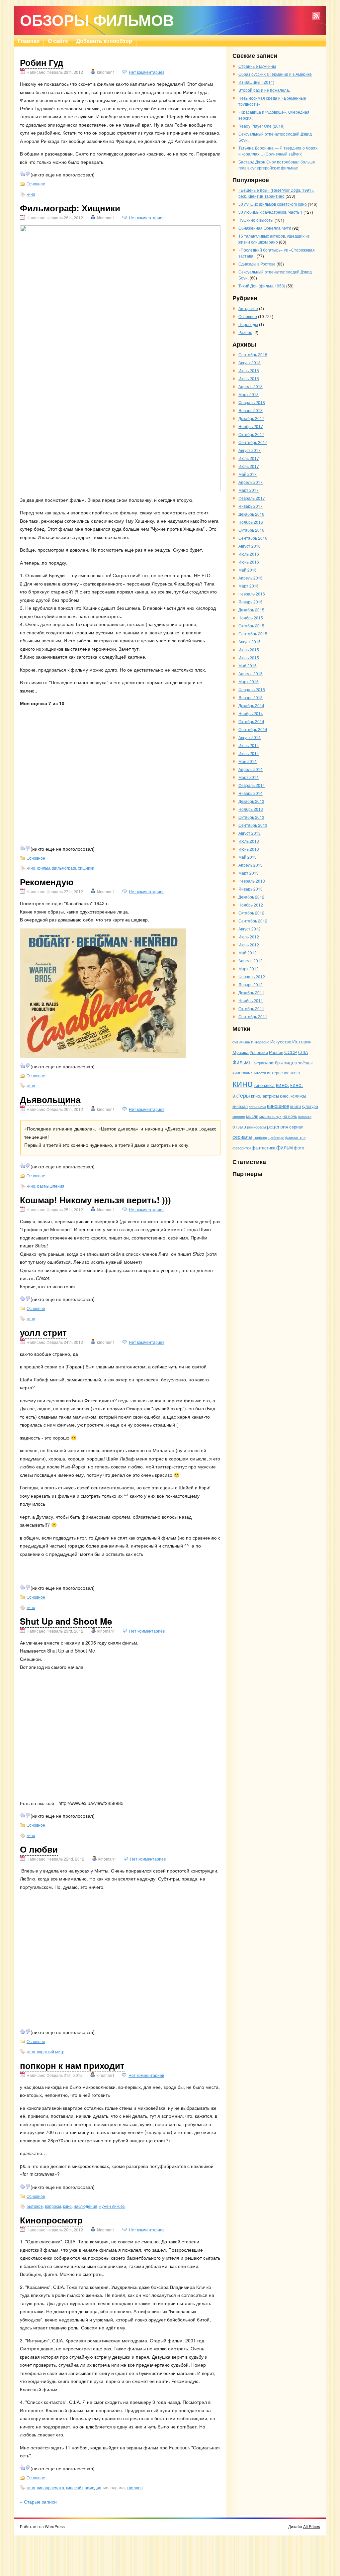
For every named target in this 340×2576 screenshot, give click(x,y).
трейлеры (276, 1137)
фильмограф (64, 868)
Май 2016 (248, 570)
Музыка (241, 1052)
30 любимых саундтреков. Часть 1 (270, 212)
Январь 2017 (251, 506)
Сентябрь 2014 (253, 729)
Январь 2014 (251, 793)
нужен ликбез (112, 2206)
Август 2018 (250, 362)
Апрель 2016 (251, 578)
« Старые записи (38, 2502)
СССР (291, 1052)
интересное (278, 1073)
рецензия (278, 1126)
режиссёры (256, 1127)
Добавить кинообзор (104, 41)
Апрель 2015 (251, 673)
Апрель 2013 (251, 865)
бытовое (35, 2206)
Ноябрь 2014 (251, 713)
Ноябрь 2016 (251, 522)
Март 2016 (249, 586)
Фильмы (243, 1062)
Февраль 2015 (252, 689)
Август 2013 (250, 833)
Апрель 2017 (251, 482)
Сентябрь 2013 (253, 825)
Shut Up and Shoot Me (66, 1621)
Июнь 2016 (249, 562)
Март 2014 (249, 777)
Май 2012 (248, 953)
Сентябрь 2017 (253, 442)
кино (31, 194)
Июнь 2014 (249, 753)
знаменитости (254, 1073)
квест (296, 1073)
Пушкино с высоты (256, 220)
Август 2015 (250, 642)
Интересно (260, 1042)
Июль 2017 (249, 458)
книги (296, 1106)
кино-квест (264, 1085)
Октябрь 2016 (251, 530)
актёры (276, 1063)
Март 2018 (249, 394)
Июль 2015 (249, 649)
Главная (29, 41)
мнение (239, 1116)
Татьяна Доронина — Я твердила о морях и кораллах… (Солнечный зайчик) (278, 151)
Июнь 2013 (249, 849)
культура (310, 1106)
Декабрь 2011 (251, 992)
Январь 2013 (251, 889)
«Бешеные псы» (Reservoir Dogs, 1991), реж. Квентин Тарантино (276, 193)
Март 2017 (249, 490)
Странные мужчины (257, 66)
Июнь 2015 (249, 657)
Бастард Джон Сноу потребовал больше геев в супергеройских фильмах (277, 165)
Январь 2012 (251, 984)
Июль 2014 (249, 745)
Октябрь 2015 (251, 626)
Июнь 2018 (249, 378)
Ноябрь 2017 (251, 426)
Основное (36, 184)
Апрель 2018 (251, 386)
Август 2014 (250, 737)
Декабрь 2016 (251, 514)
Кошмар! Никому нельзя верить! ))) (95, 1200)
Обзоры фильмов (97, 20)
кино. (283, 1085)
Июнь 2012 (249, 945)
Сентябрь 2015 (253, 634)
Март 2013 (249, 873)
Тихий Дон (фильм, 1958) (262, 286)
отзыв (239, 1126)
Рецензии (259, 1052)
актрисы (261, 1063)
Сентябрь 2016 (253, 538)
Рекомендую (47, 882)
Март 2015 (249, 681)
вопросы (53, 2206)
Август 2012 (250, 929)
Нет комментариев (147, 72)
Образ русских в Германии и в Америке (275, 74)
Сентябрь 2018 (253, 354)
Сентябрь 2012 (253, 921)
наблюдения (85, 2206)
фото (299, 1148)
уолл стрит (43, 1332)
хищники (86, 868)
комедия (93, 2487)
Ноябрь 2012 (251, 905)
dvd (235, 1042)
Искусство (281, 1042)
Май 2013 (248, 857)
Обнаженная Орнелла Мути (265, 228)
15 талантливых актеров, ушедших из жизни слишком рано (274, 239)
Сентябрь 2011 (253, 1016)
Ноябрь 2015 (251, 618)
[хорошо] (23, 174)
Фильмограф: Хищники (70, 208)
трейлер (260, 1137)
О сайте (58, 41)
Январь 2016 (251, 602)
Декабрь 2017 (251, 418)
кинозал (240, 1106)
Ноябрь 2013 (251, 809)
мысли (252, 1116)
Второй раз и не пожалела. (264, 90)
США (303, 1052)
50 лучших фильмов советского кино (273, 204)
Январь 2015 (251, 697)
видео (290, 1062)
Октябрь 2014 (251, 721)
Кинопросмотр (51, 2220)
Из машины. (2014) (256, 82)
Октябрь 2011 (251, 1008)
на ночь (290, 1116)
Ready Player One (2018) (261, 126)
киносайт (75, 2487)
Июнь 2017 (249, 466)
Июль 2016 (249, 554)
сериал (296, 1127)
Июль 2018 (249, 370)
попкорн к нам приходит (72, 2065)
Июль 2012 (249, 937)
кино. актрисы (265, 1096)
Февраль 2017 (252, 498)
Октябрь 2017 (251, 434)
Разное (245, 332)
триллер (135, 2487)
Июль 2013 (249, 841)
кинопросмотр (51, 2487)
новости (305, 1116)
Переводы (248, 324)
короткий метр (51, 2051)
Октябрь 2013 (251, 817)
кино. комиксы (293, 1096)
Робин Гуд (42, 62)
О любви (39, 1849)
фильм (43, 868)
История (302, 1041)
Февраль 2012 (252, 976)
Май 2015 (248, 665)
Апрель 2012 (251, 961)
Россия (276, 1052)
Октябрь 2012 (251, 913)
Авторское (248, 308)
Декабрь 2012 (251, 897)
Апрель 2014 (251, 769)
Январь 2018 (251, 410)
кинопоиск (257, 1106)
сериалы (242, 1137)
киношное (278, 1106)
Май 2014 (248, 761)
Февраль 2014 (252, 785)
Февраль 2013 (252, 881)
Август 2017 (250, 450)
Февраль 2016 (252, 594)
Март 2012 (249, 968)
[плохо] (28, 174)
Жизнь (245, 1042)
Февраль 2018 (252, 402)
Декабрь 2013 (251, 801)
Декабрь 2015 (251, 610)
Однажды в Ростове (257, 264)
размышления (51, 1186)
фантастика (263, 1148)
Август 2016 (250, 546)
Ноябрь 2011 (251, 1000)
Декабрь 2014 (251, 705)
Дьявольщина (50, 1099)
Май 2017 (248, 474)
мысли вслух (270, 1116)
